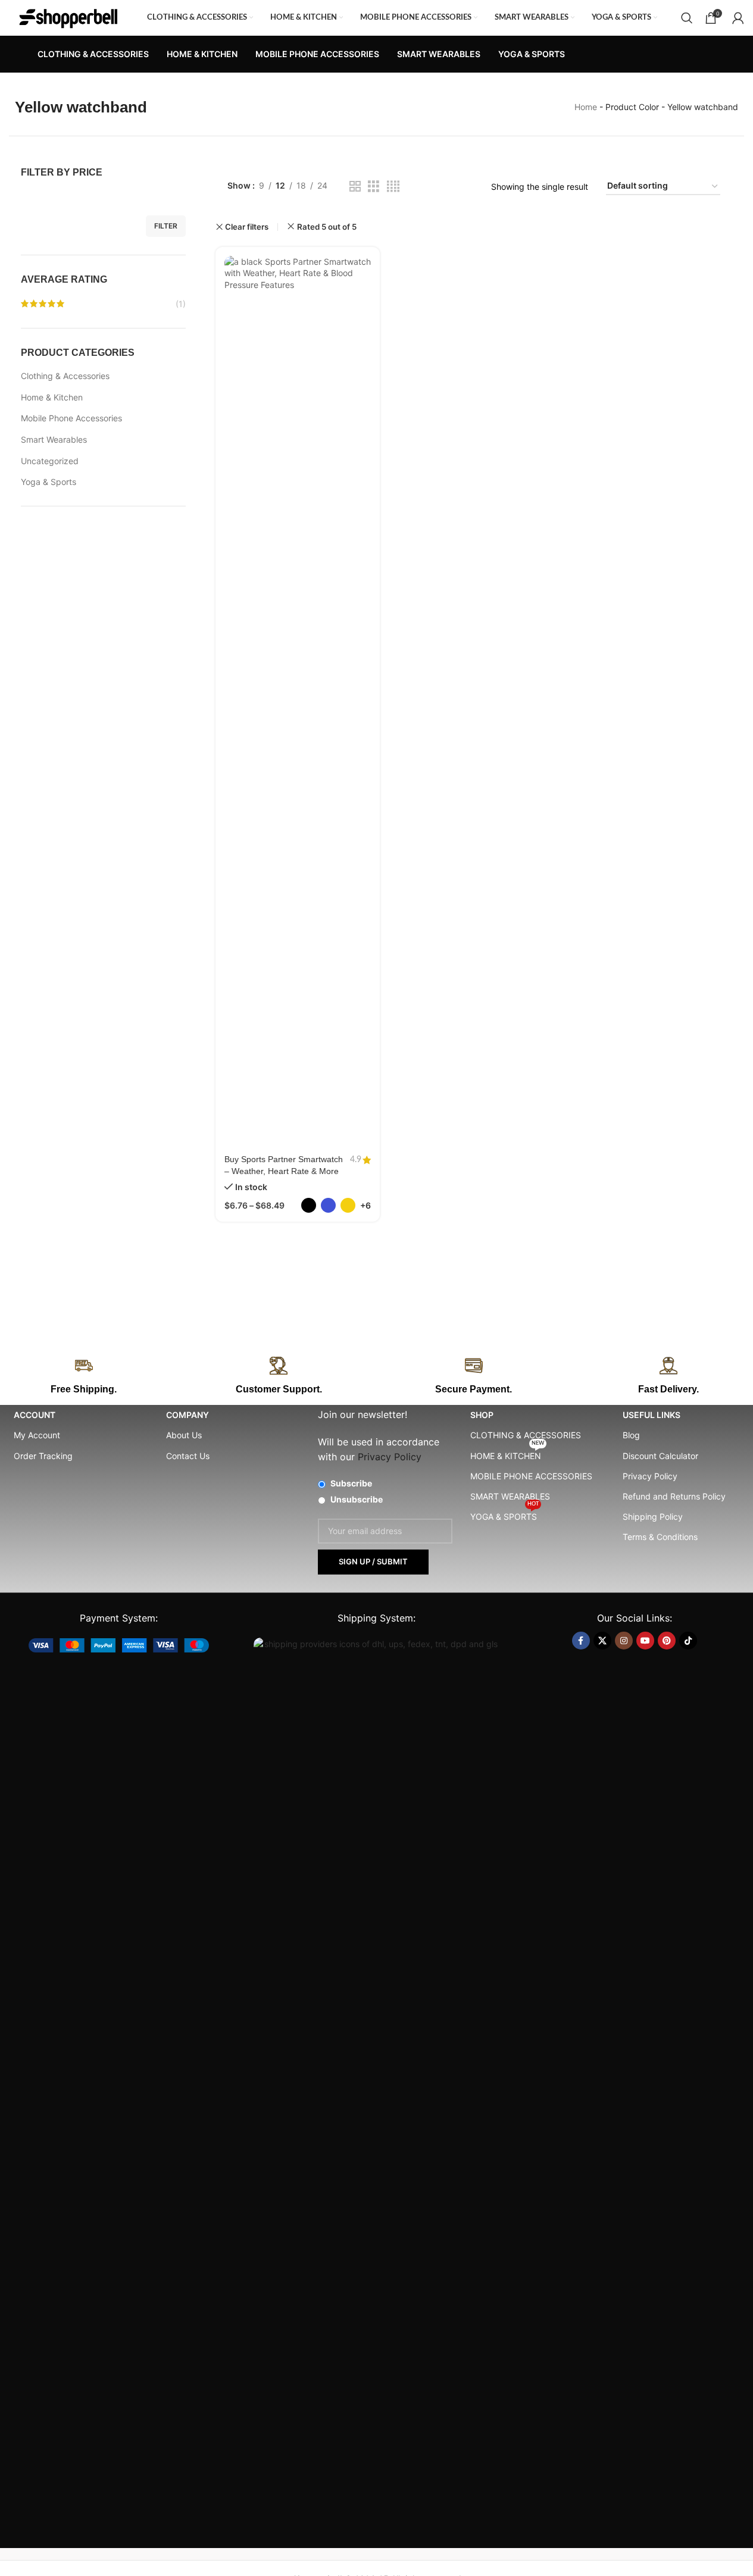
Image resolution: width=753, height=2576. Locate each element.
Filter (166, 226)
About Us (184, 1435)
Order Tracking (43, 1456)
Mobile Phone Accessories (71, 418)
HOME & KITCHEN (507, 1453)
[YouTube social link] (645, 1641)
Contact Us (188, 1456)
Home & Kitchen (52, 397)
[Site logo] (68, 17)
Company (188, 1415)
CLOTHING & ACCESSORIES (526, 1435)
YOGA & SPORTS (504, 1514)
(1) (181, 304)
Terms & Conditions (660, 1537)
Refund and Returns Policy (674, 1496)
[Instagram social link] (624, 1641)
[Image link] (119, 1644)
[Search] (687, 18)
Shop (482, 1415)
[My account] (738, 18)
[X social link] (602, 1641)
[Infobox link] (279, 1376)
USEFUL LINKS (652, 1415)
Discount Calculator (660, 1456)
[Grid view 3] (374, 187)
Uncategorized (50, 461)
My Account (37, 1435)
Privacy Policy (650, 1476)
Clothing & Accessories (65, 376)
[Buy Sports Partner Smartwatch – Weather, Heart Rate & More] (298, 702)
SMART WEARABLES (510, 1496)
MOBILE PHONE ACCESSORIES (531, 1476)
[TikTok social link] (688, 1641)
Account (35, 1415)
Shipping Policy (653, 1517)
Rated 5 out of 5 (327, 227)
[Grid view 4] (393, 187)
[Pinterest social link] (667, 1641)
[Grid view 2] (355, 187)
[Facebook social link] (581, 1641)
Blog (631, 1435)
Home (586, 107)
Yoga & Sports (49, 482)
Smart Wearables (54, 439)
